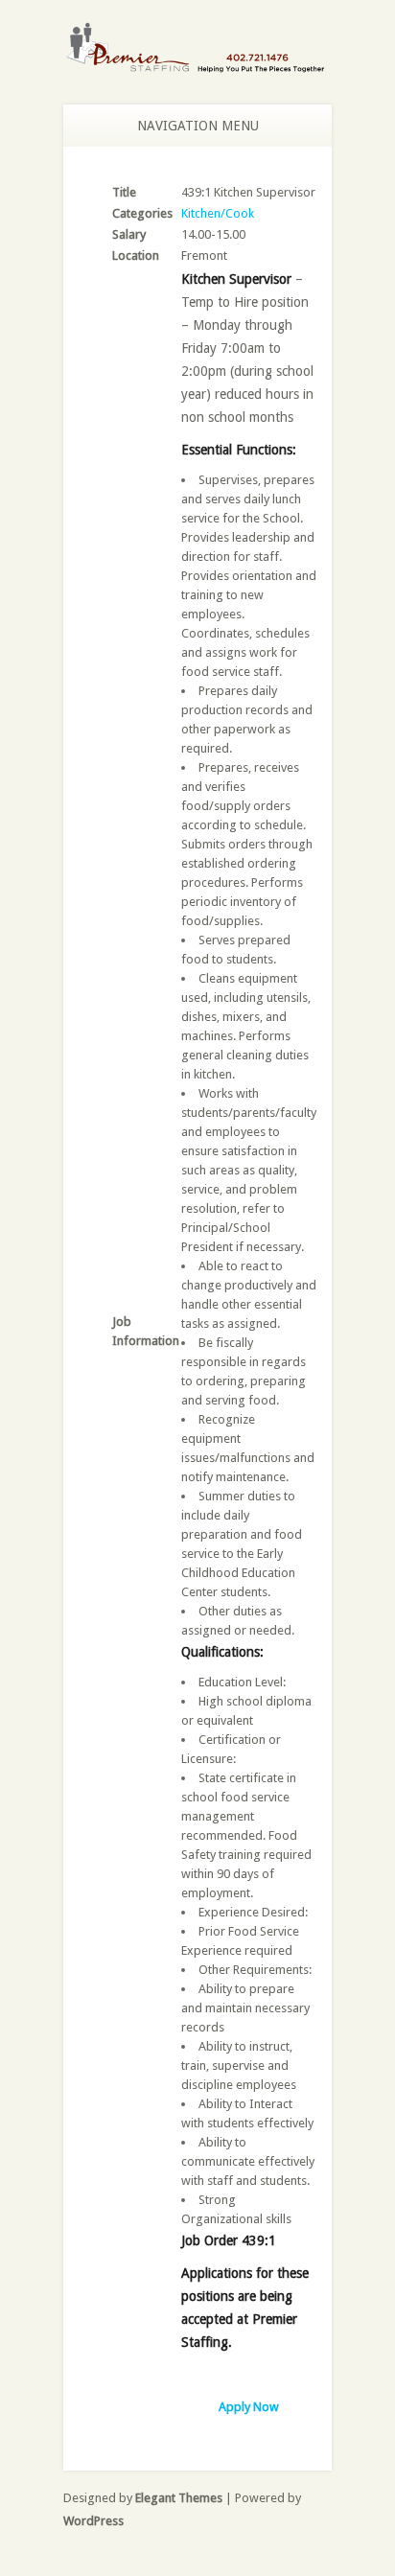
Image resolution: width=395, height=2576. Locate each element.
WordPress (93, 2521)
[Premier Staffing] (197, 63)
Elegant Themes (179, 2498)
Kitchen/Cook (218, 213)
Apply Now (249, 2407)
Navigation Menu (198, 126)
